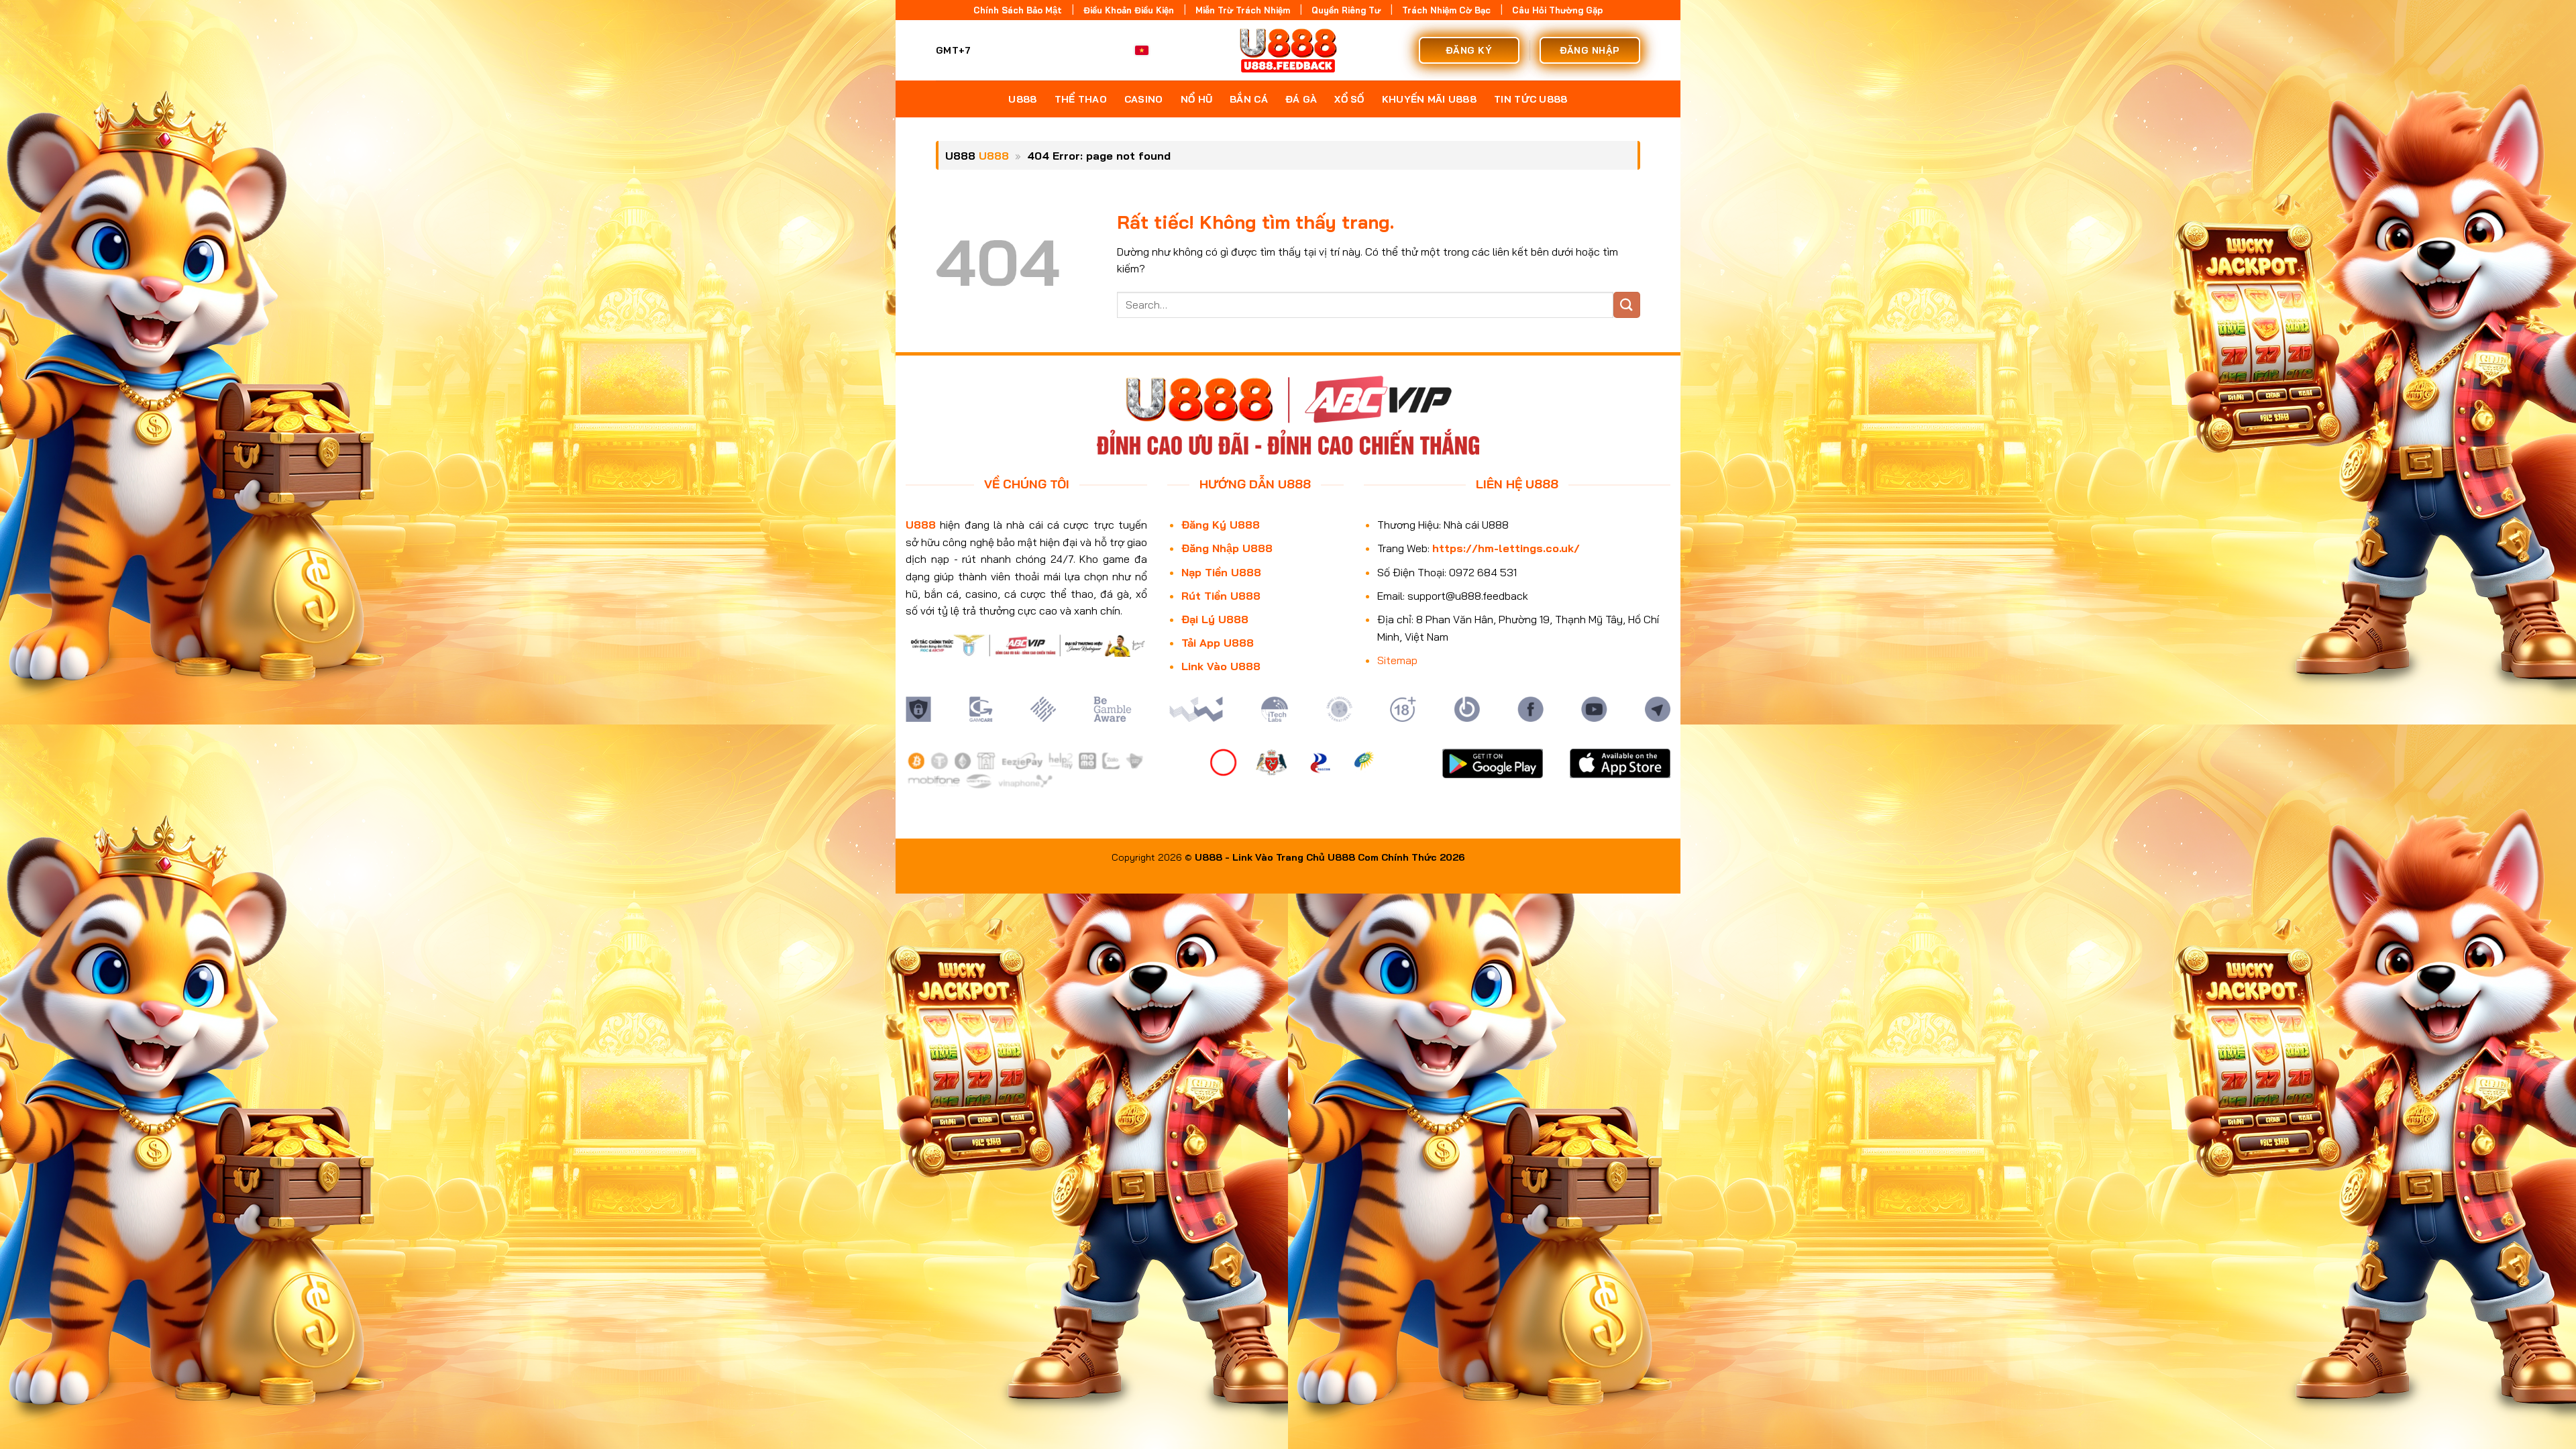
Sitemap (1397, 660)
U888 (1022, 99)
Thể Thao (1081, 99)
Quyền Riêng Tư (1346, 10)
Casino (1144, 99)
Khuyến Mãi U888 (1429, 99)
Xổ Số (1349, 99)
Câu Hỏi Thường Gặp (1557, 10)
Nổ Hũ (1196, 99)
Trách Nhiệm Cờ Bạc (1446, 10)
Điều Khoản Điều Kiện (1129, 10)
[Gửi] (1627, 305)
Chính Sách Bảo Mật (1018, 10)
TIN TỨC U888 (1531, 99)
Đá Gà (1301, 99)
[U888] (1288, 50)
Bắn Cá (1249, 99)
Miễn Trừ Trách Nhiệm (1243, 10)
